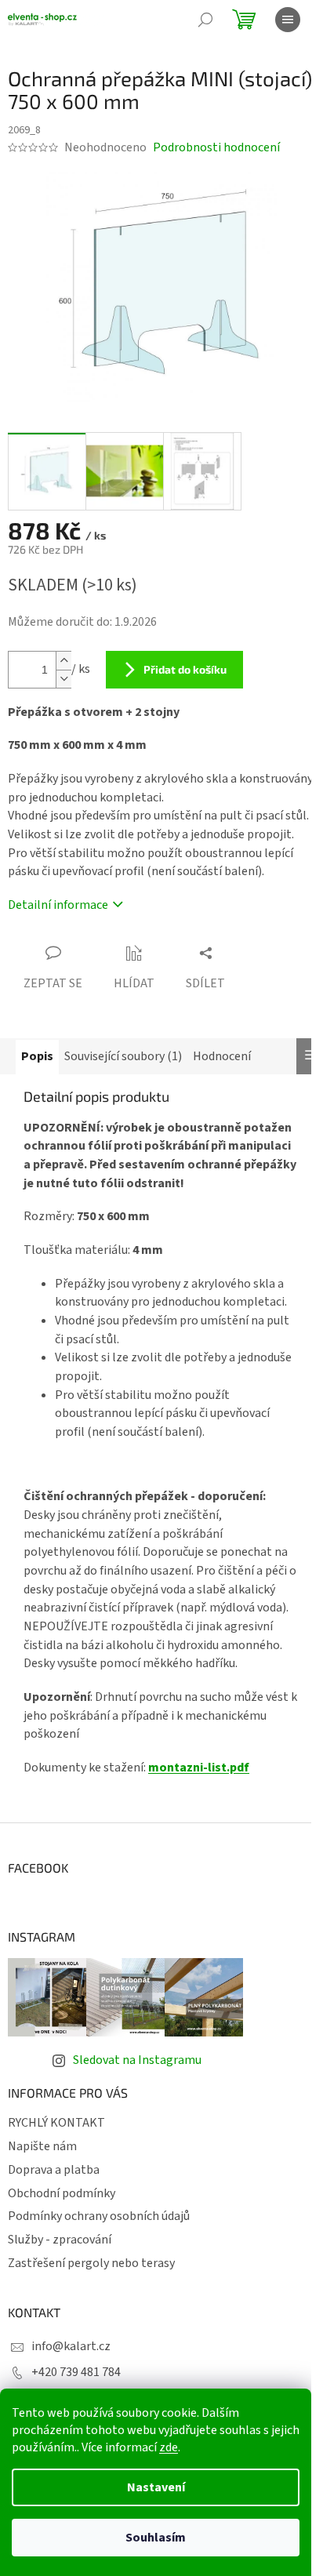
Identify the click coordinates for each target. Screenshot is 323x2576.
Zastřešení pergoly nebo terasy (91, 2263)
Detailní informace (58, 905)
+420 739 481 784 (76, 2372)
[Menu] (288, 20)
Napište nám (42, 2146)
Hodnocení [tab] (222, 1056)
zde (169, 2447)
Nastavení (156, 2487)
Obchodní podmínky (62, 2193)
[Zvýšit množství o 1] (64, 661)
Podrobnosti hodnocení (216, 147)
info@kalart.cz (71, 2346)
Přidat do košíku (185, 669)
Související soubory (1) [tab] (123, 1056)
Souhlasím (156, 2538)
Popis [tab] (37, 1056)
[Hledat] (205, 20)
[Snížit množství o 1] (64, 679)
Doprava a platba (54, 2170)
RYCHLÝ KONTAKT (56, 2123)
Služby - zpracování (60, 2240)
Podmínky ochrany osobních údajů (99, 2216)
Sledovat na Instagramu (137, 2060)
